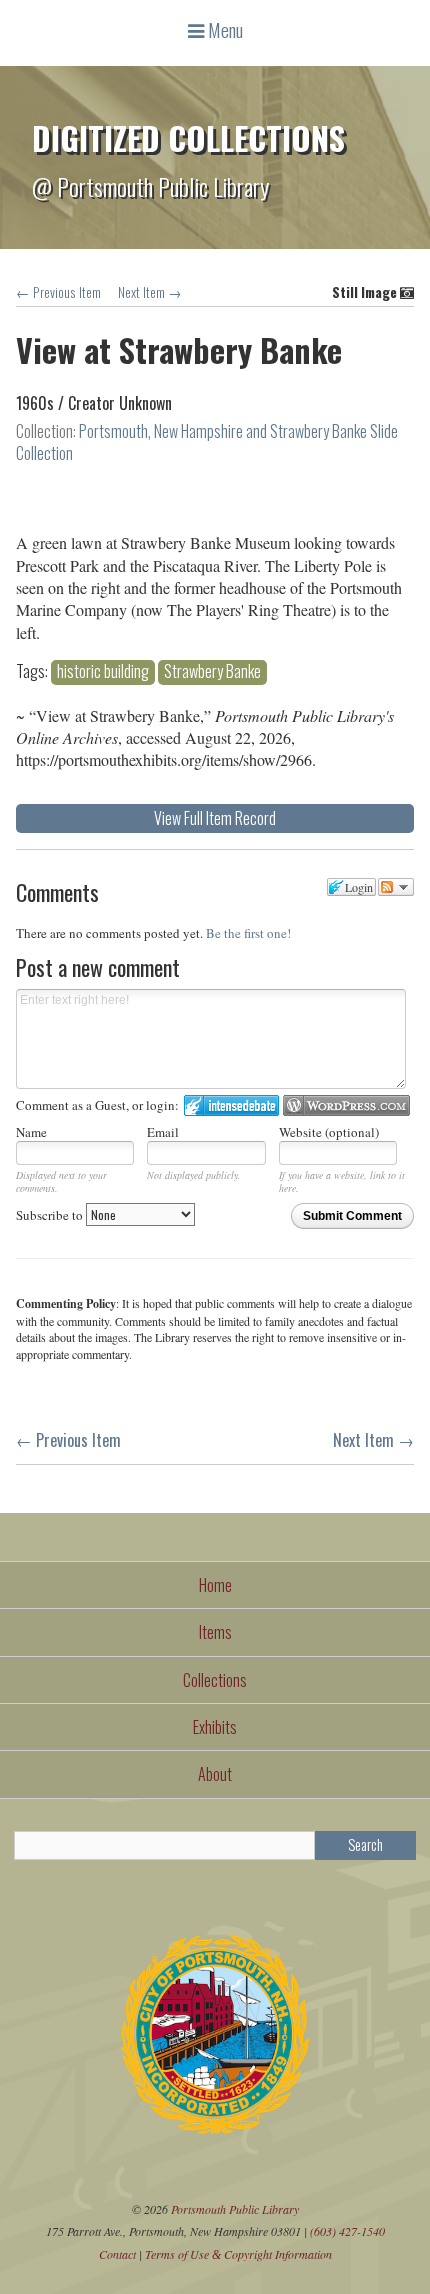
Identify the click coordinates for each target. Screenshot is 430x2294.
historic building (103, 671)
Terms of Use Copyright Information (238, 2254)
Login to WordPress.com (346, 1105)
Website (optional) (329, 1132)
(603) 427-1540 (347, 2231)
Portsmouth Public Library (235, 2209)
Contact (117, 2254)
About (215, 1774)
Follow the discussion (396, 887)
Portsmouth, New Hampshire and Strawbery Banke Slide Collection (207, 442)
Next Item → (150, 292)
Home (215, 1585)
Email (163, 1132)
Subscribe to (51, 1215)
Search (365, 1844)
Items (215, 1632)
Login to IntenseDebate (231, 1105)
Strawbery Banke (212, 671)
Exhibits (215, 1727)
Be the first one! (248, 933)
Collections (215, 1680)
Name (31, 1132)
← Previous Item (58, 292)
